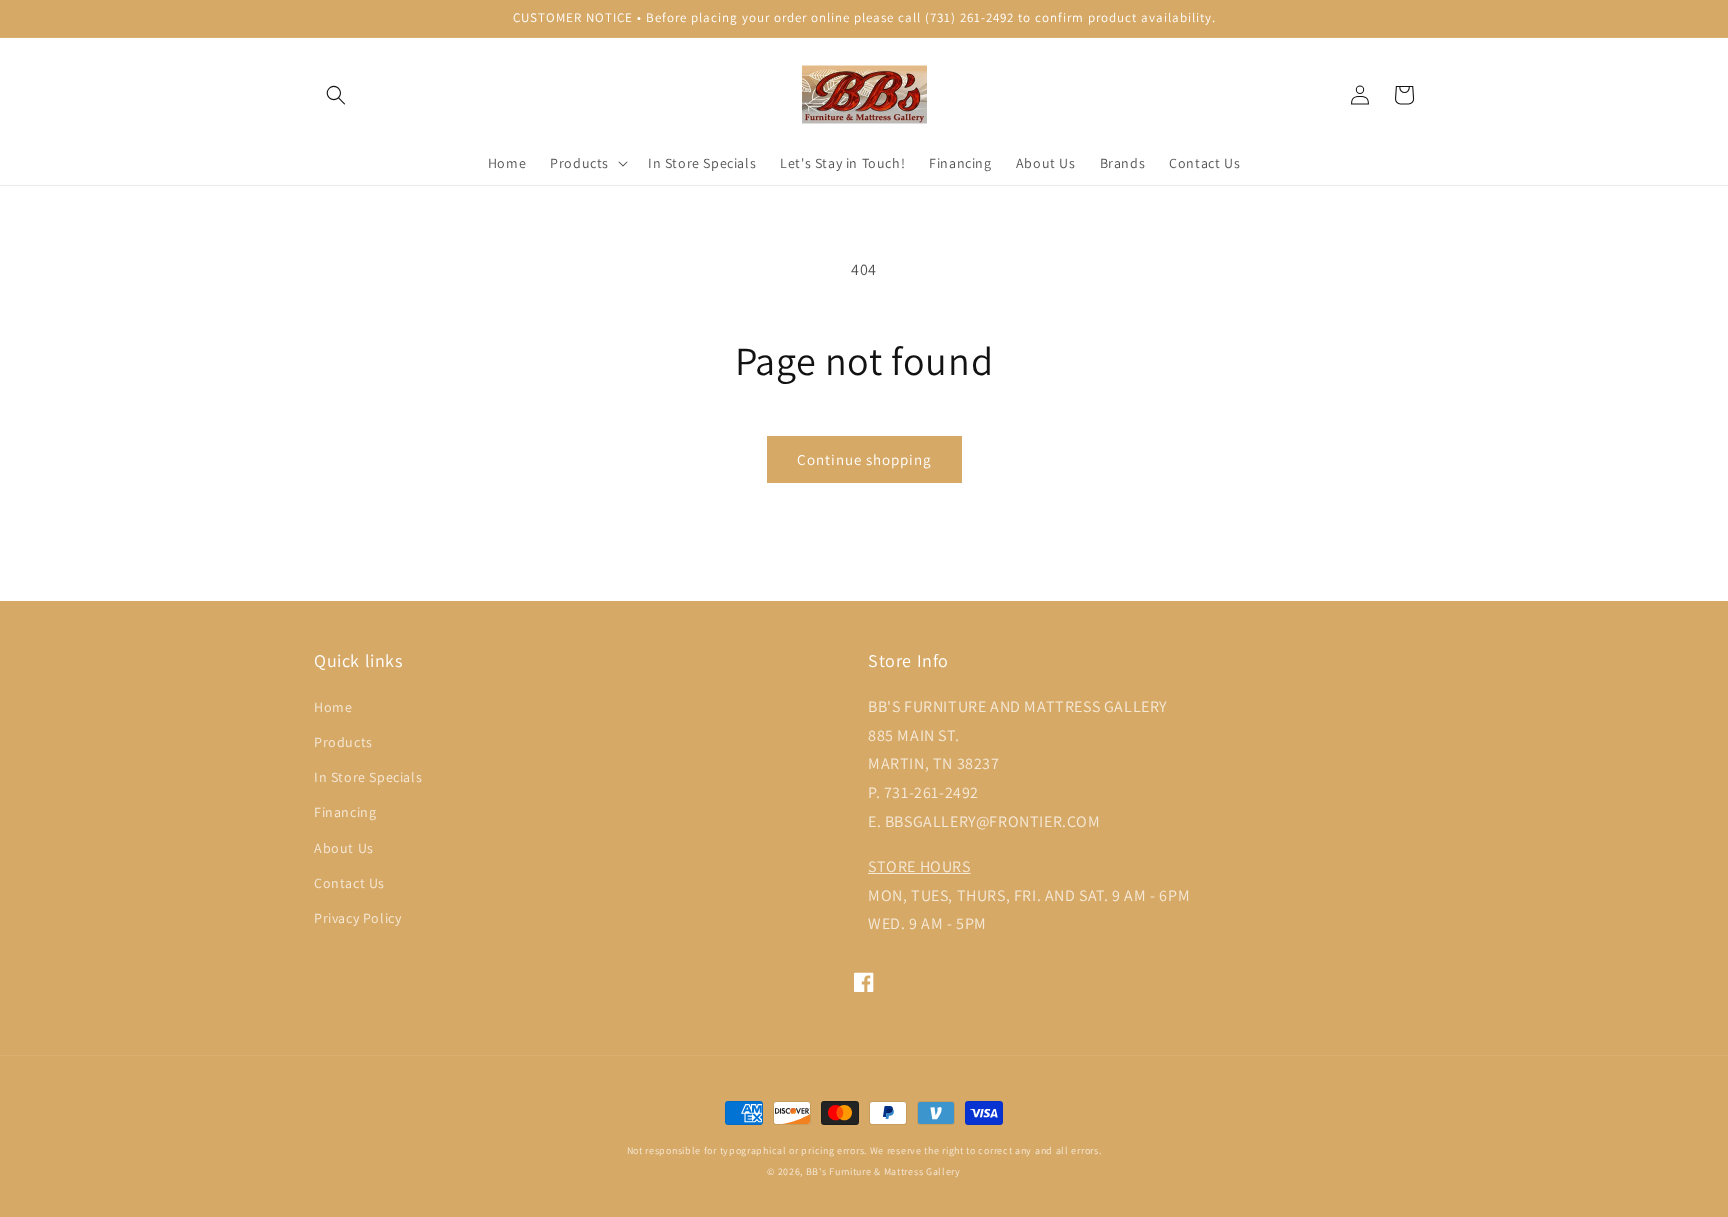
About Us (344, 848)
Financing (345, 812)
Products (343, 742)
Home (333, 707)
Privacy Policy (357, 918)
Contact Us (349, 883)
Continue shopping (864, 459)
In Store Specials (368, 777)
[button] (336, 95)
